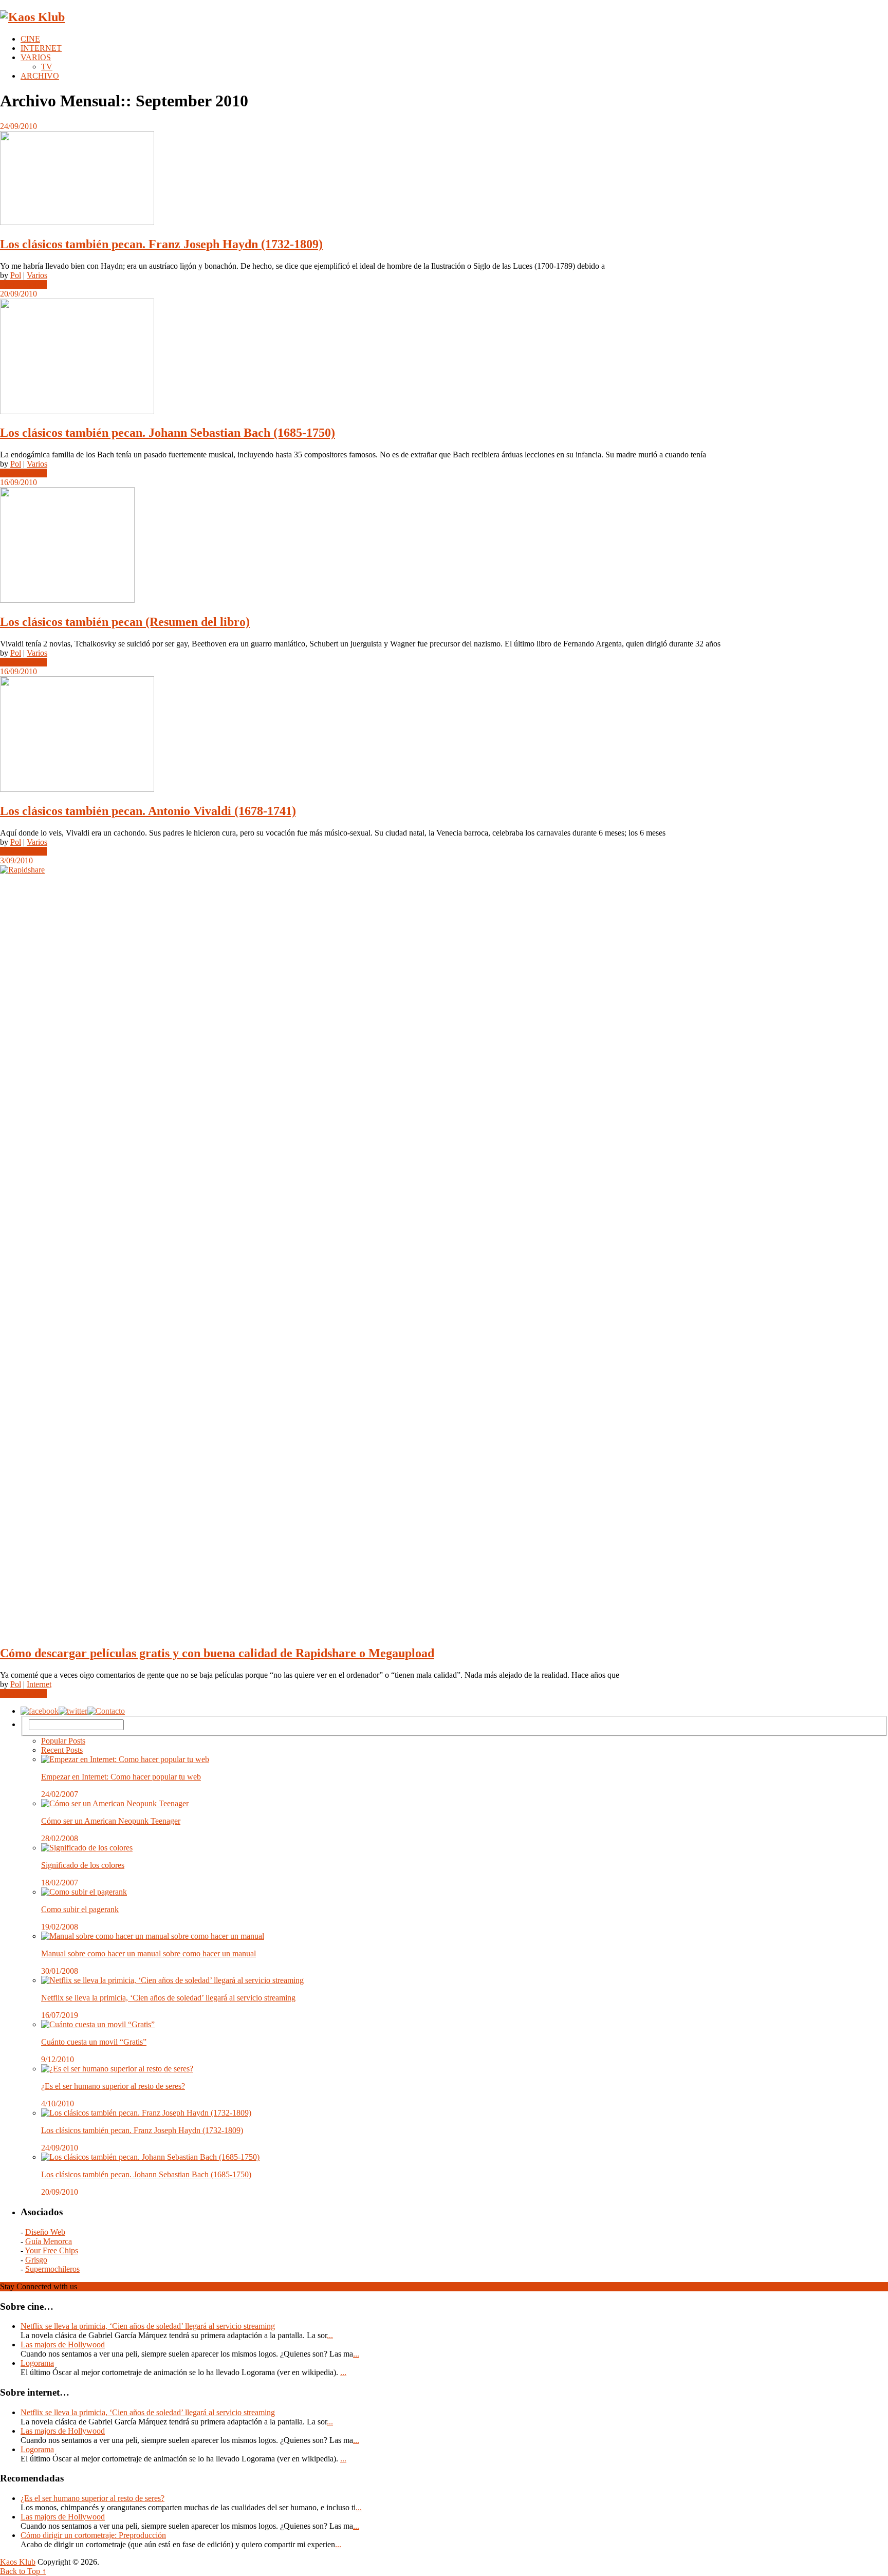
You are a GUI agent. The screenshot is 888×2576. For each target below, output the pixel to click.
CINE (30, 39)
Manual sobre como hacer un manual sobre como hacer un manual (149, 1953)
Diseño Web (45, 2232)
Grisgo (36, 2260)
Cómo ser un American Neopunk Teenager (111, 1821)
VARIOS (36, 57)
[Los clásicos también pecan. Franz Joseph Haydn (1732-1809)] (444, 179)
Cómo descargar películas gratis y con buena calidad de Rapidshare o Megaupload (217, 1653)
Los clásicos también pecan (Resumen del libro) (125, 622)
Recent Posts (62, 1750)
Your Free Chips (51, 2250)
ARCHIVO (40, 76)
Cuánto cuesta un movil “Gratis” (94, 2042)
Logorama (37, 2363)
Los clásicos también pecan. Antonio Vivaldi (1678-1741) (148, 811)
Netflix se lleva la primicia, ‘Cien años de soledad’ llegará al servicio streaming (168, 1998)
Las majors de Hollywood (63, 2345)
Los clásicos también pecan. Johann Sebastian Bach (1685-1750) (168, 433)
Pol (16, 275)
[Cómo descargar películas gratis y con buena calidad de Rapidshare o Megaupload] (444, 1251)
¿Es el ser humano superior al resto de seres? (113, 2086)
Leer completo (23, 284)
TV (47, 67)
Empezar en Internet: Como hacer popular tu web (121, 1777)
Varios (37, 275)
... (330, 2335)
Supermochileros (52, 2269)
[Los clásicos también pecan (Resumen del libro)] (444, 546)
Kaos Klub (18, 2562)
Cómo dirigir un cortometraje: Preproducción (93, 2535)
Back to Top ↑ (23, 2571)
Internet (39, 1684)
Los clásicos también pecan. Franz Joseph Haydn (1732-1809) (161, 244)
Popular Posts (63, 1741)
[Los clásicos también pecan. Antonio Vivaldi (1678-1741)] (444, 735)
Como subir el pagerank (80, 1909)
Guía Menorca (49, 2241)
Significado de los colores (83, 1865)
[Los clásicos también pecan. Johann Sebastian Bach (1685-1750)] (444, 357)
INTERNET (41, 48)
